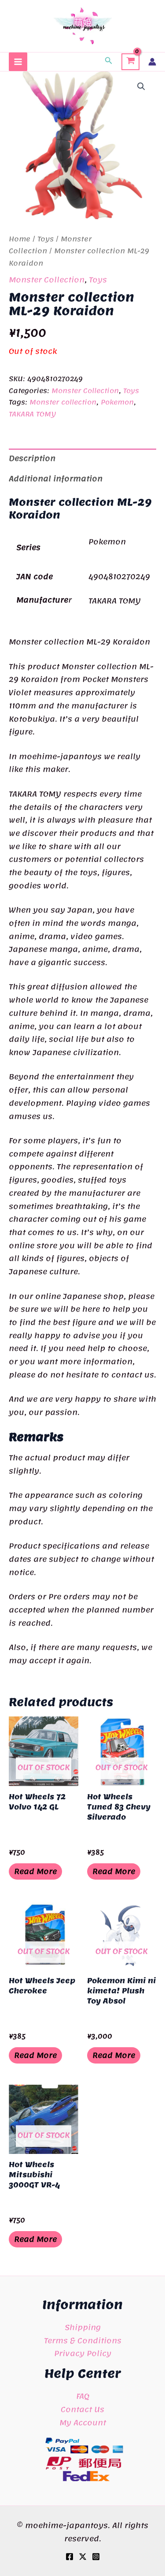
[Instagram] (96, 2557)
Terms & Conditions (83, 2340)
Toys (46, 239)
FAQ (83, 2396)
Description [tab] (32, 458)
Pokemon (117, 402)
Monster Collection (47, 280)
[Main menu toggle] (18, 62)
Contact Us (82, 2409)
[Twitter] (83, 2557)
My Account (83, 2423)
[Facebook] (70, 2557)
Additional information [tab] (56, 479)
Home (20, 239)
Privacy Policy (83, 2353)
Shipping (83, 2327)
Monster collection (63, 402)
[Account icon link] (152, 62)
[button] (109, 62)
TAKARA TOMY (32, 414)
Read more (35, 1871)
